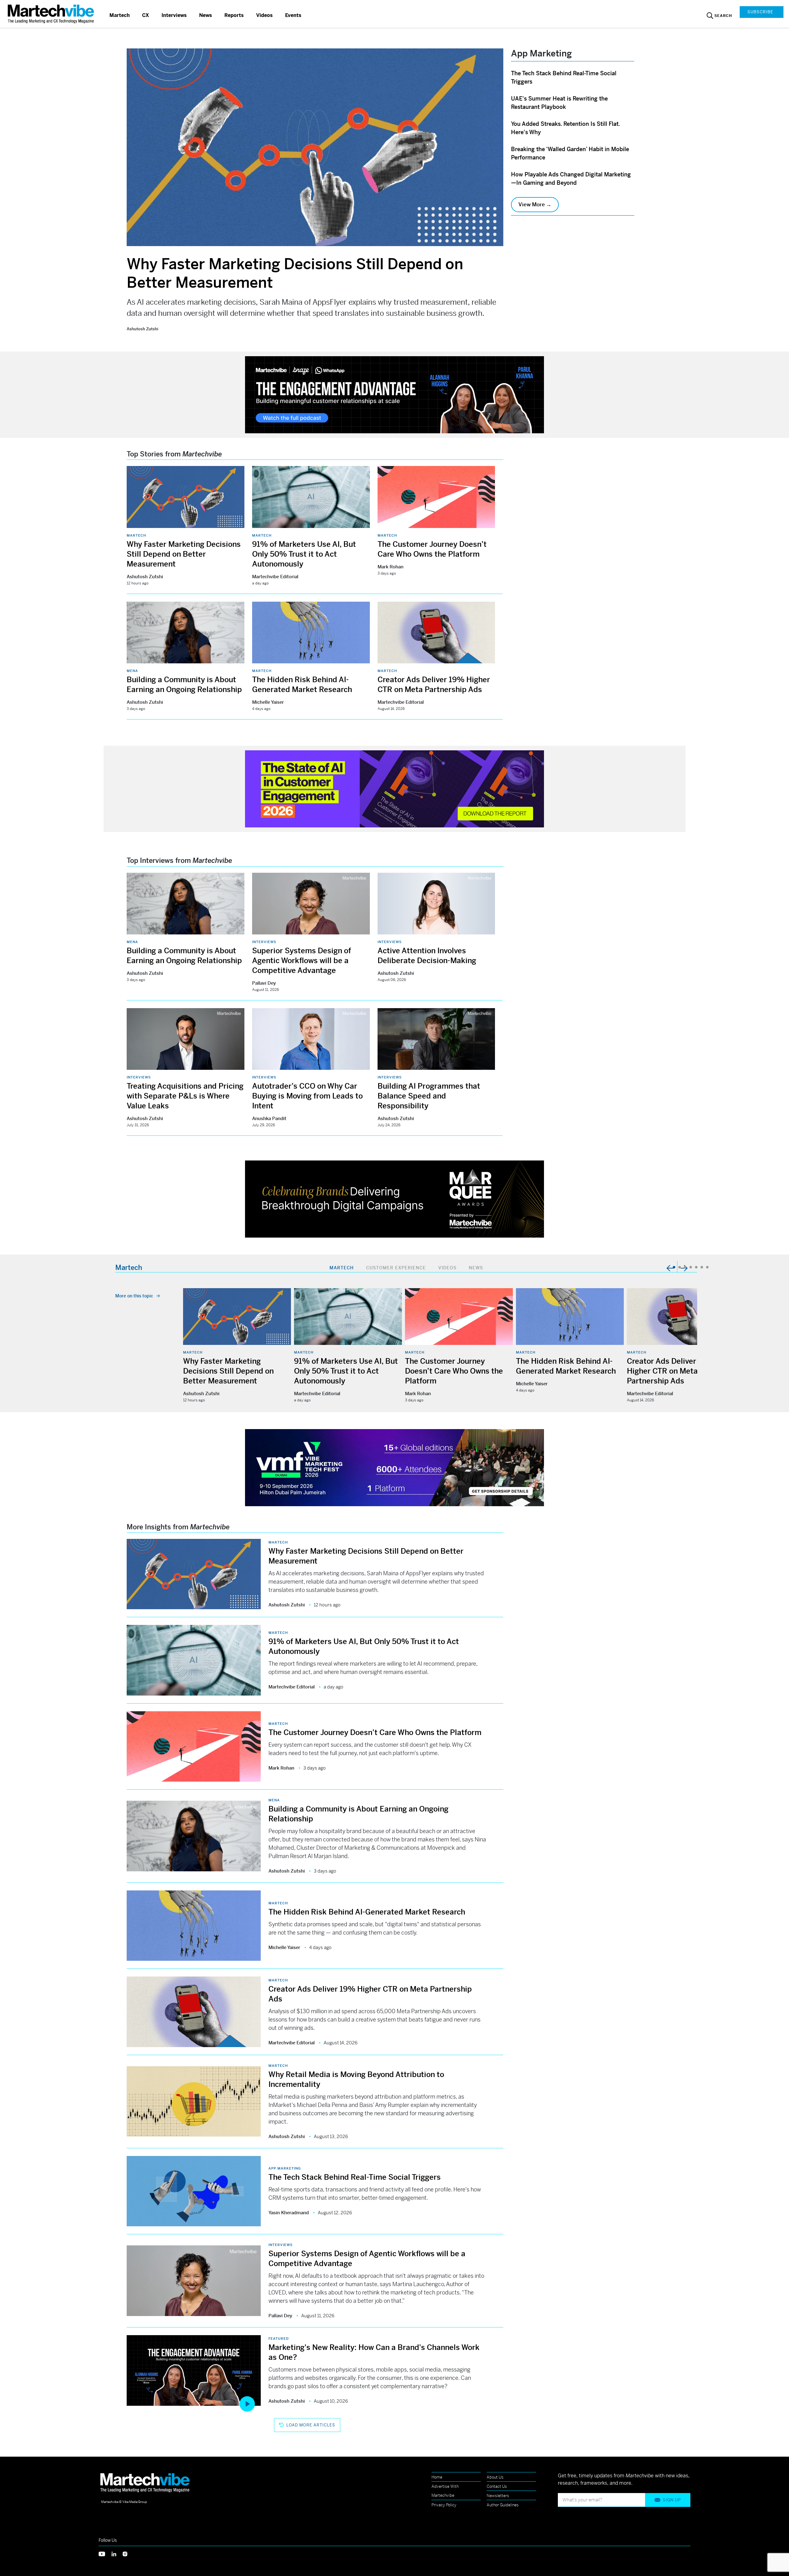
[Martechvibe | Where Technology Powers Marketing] (52, 14)
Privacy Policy (444, 2505)
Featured (279, 2339)
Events (293, 15)
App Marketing (285, 2168)
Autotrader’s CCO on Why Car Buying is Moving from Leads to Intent (307, 1096)
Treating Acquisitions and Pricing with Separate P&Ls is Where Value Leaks (185, 1096)
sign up (672, 2500)
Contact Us (497, 2486)
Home (437, 2477)
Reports (234, 15)
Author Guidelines (503, 2505)
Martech (120, 15)
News (206, 15)
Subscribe (760, 12)
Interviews (174, 15)
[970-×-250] (394, 394)
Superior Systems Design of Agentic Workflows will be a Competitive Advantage (302, 961)
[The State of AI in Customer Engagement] (394, 788)
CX (146, 15)
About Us (495, 2477)
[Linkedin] (117, 2553)
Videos (264, 15)
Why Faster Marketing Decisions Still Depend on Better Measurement (184, 554)
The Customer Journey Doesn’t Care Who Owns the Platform (454, 1371)
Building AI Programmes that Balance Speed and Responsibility (429, 1096)
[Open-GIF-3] (394, 1199)
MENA (132, 671)
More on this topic (134, 1296)
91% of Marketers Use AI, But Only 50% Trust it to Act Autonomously (304, 554)
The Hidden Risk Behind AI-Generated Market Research (367, 1912)
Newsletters (498, 2496)
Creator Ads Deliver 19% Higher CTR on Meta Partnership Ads (670, 1371)
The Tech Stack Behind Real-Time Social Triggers (355, 2177)
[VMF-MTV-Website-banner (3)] (394, 1467)
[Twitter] (105, 2553)
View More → (535, 204)
